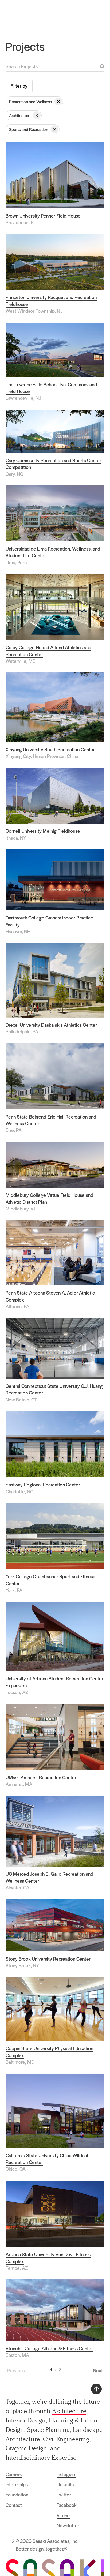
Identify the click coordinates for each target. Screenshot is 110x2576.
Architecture (69, 2411)
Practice (65, 12)
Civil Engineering (66, 2439)
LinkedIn (65, 2484)
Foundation (17, 2495)
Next (98, 2370)
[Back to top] (96, 2389)
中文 (11, 2541)
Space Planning (48, 2430)
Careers (14, 2474)
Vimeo (63, 2515)
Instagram (66, 2474)
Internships (17, 2484)
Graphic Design (26, 2448)
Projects (84, 12)
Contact (14, 2505)
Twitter (64, 2495)
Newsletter (68, 2525)
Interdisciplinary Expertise (41, 2457)
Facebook (67, 2505)
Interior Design (26, 2420)
